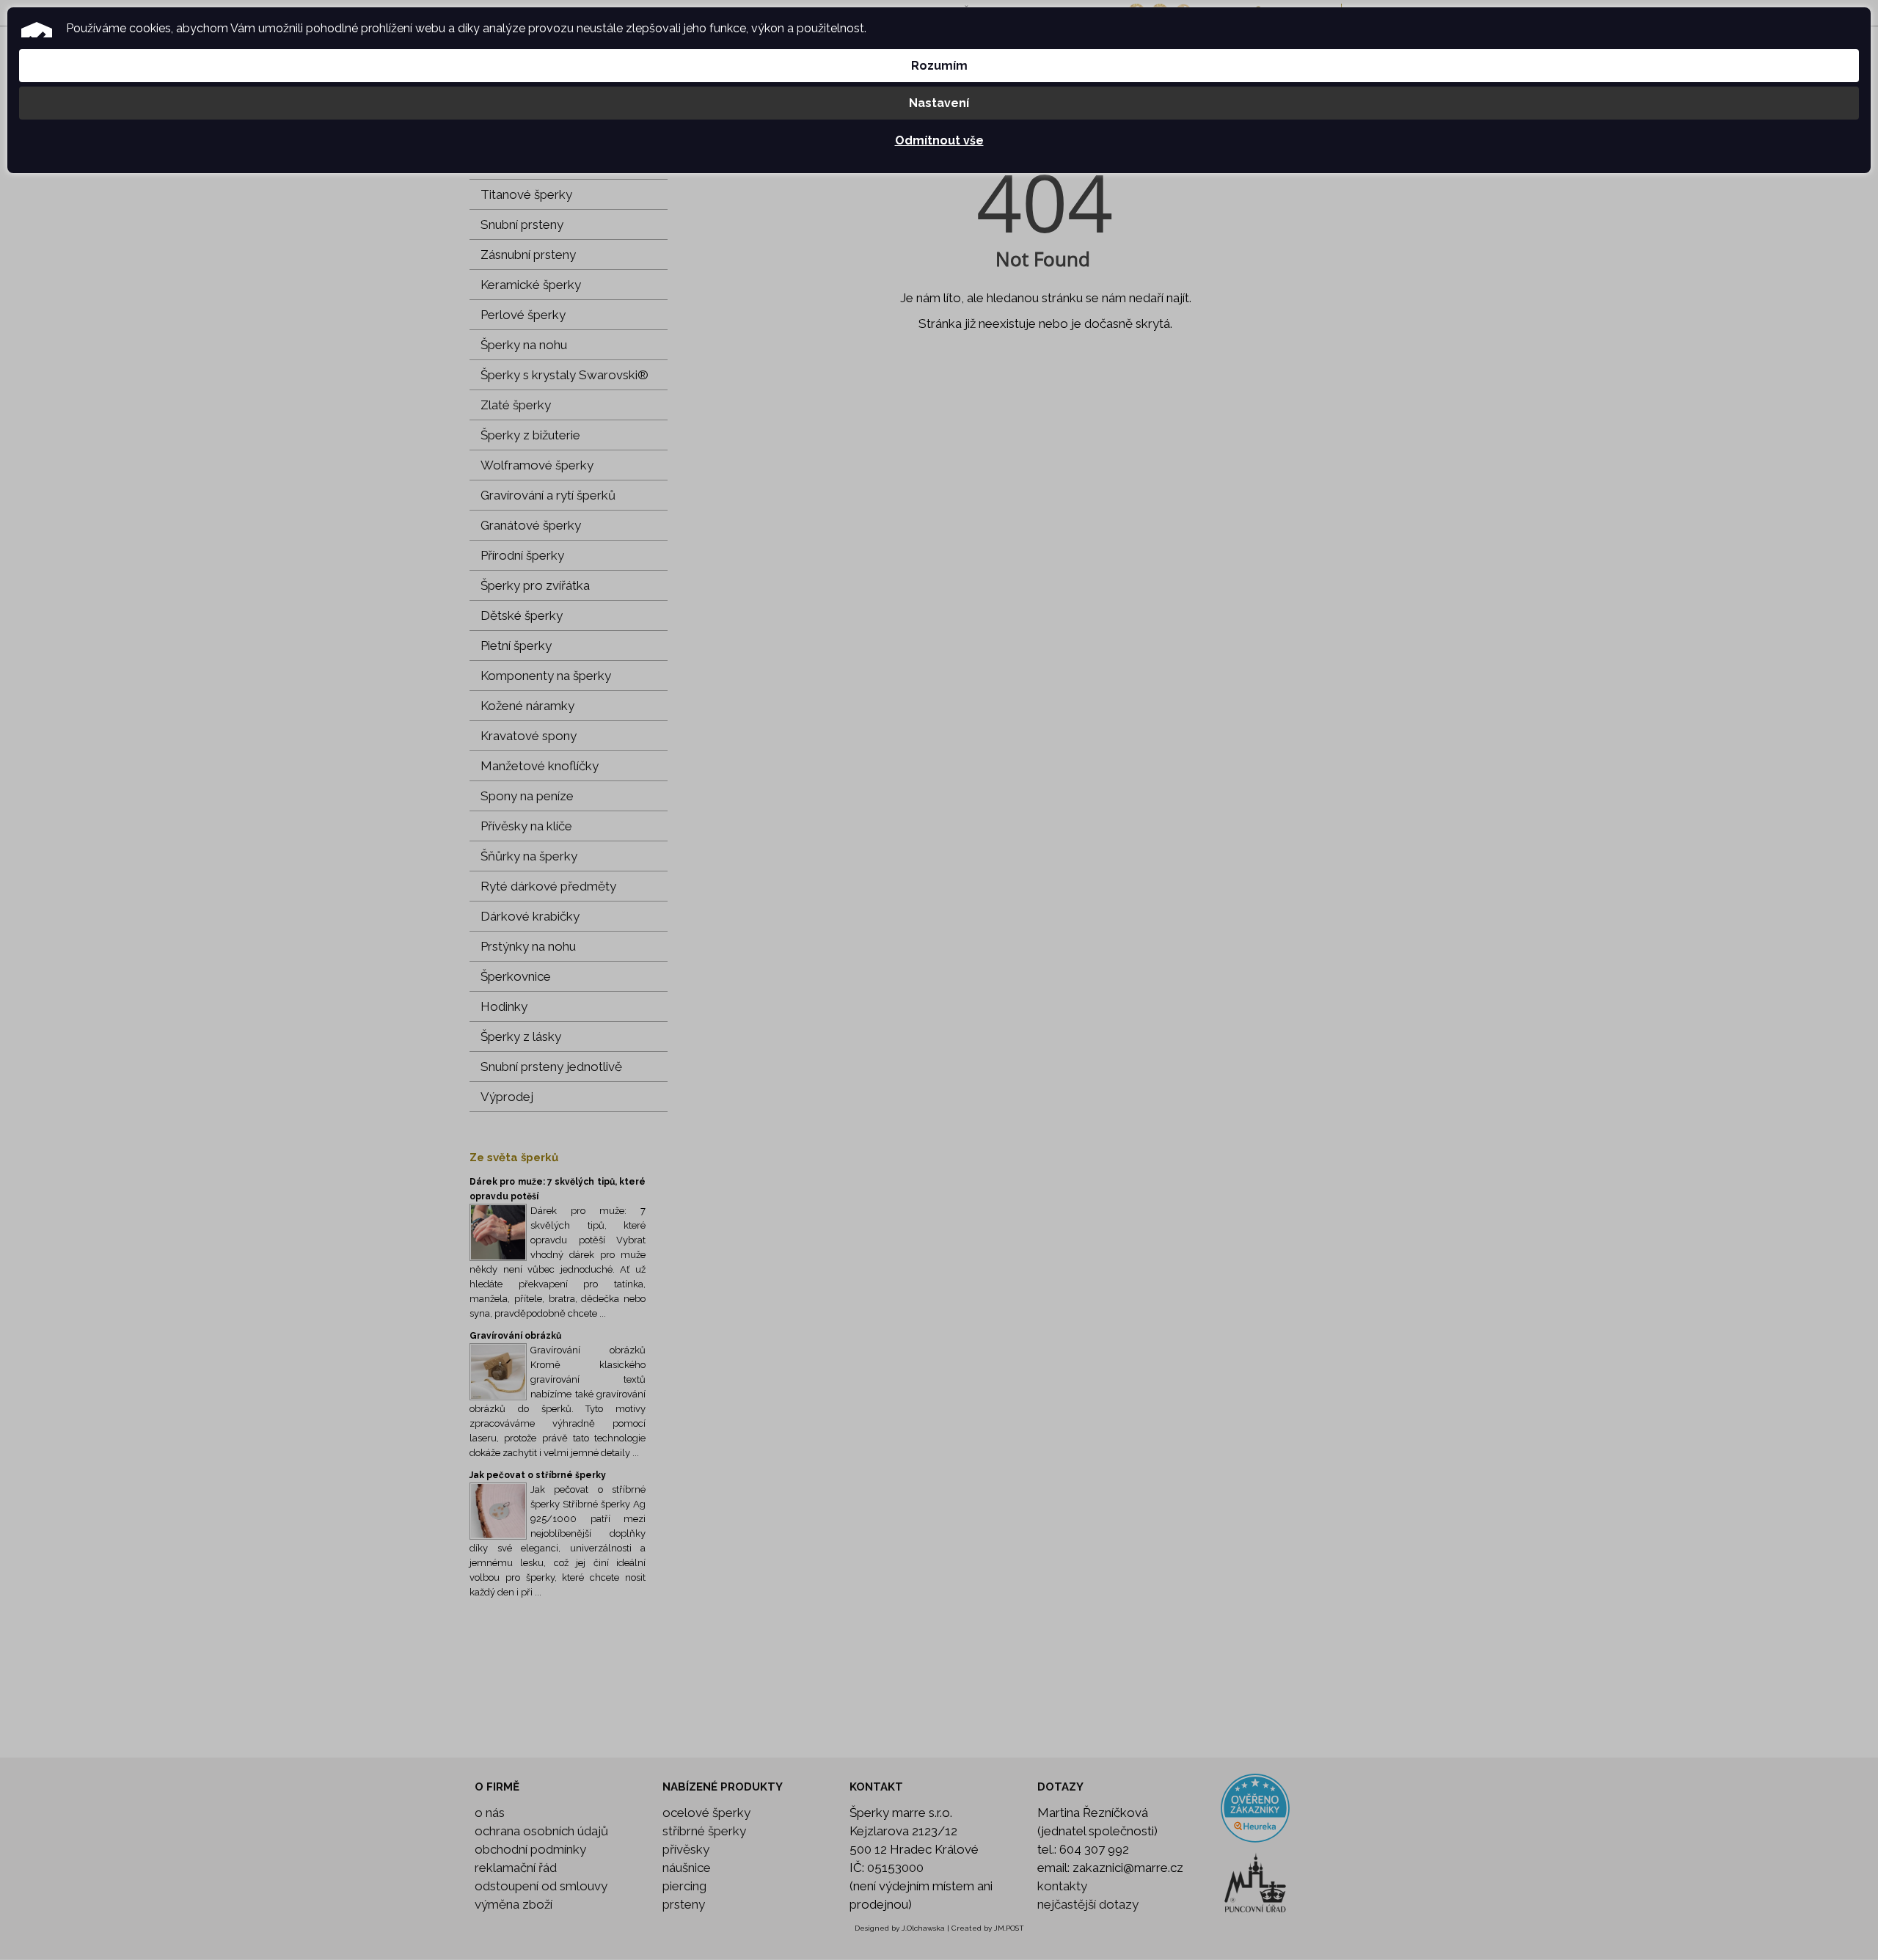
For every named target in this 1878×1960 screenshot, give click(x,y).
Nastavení (939, 103)
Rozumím (939, 66)
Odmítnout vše (939, 140)
